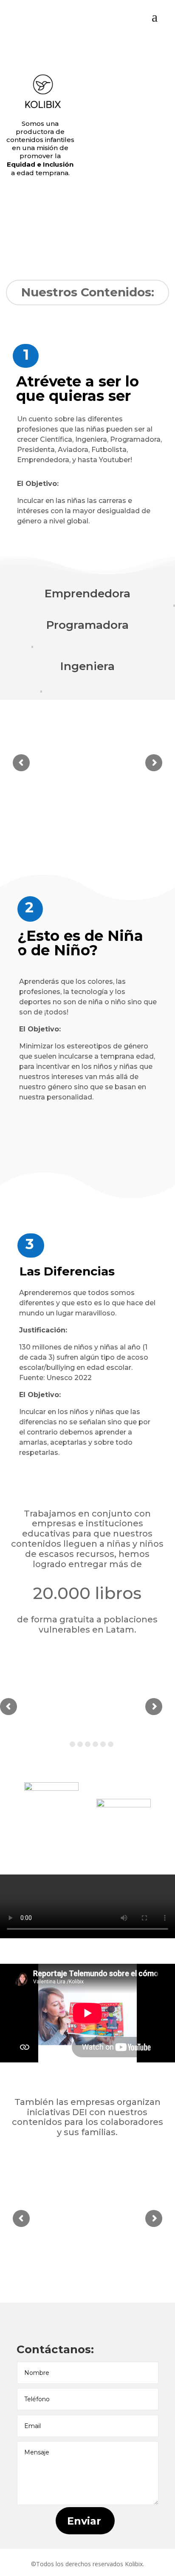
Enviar (84, 2521)
